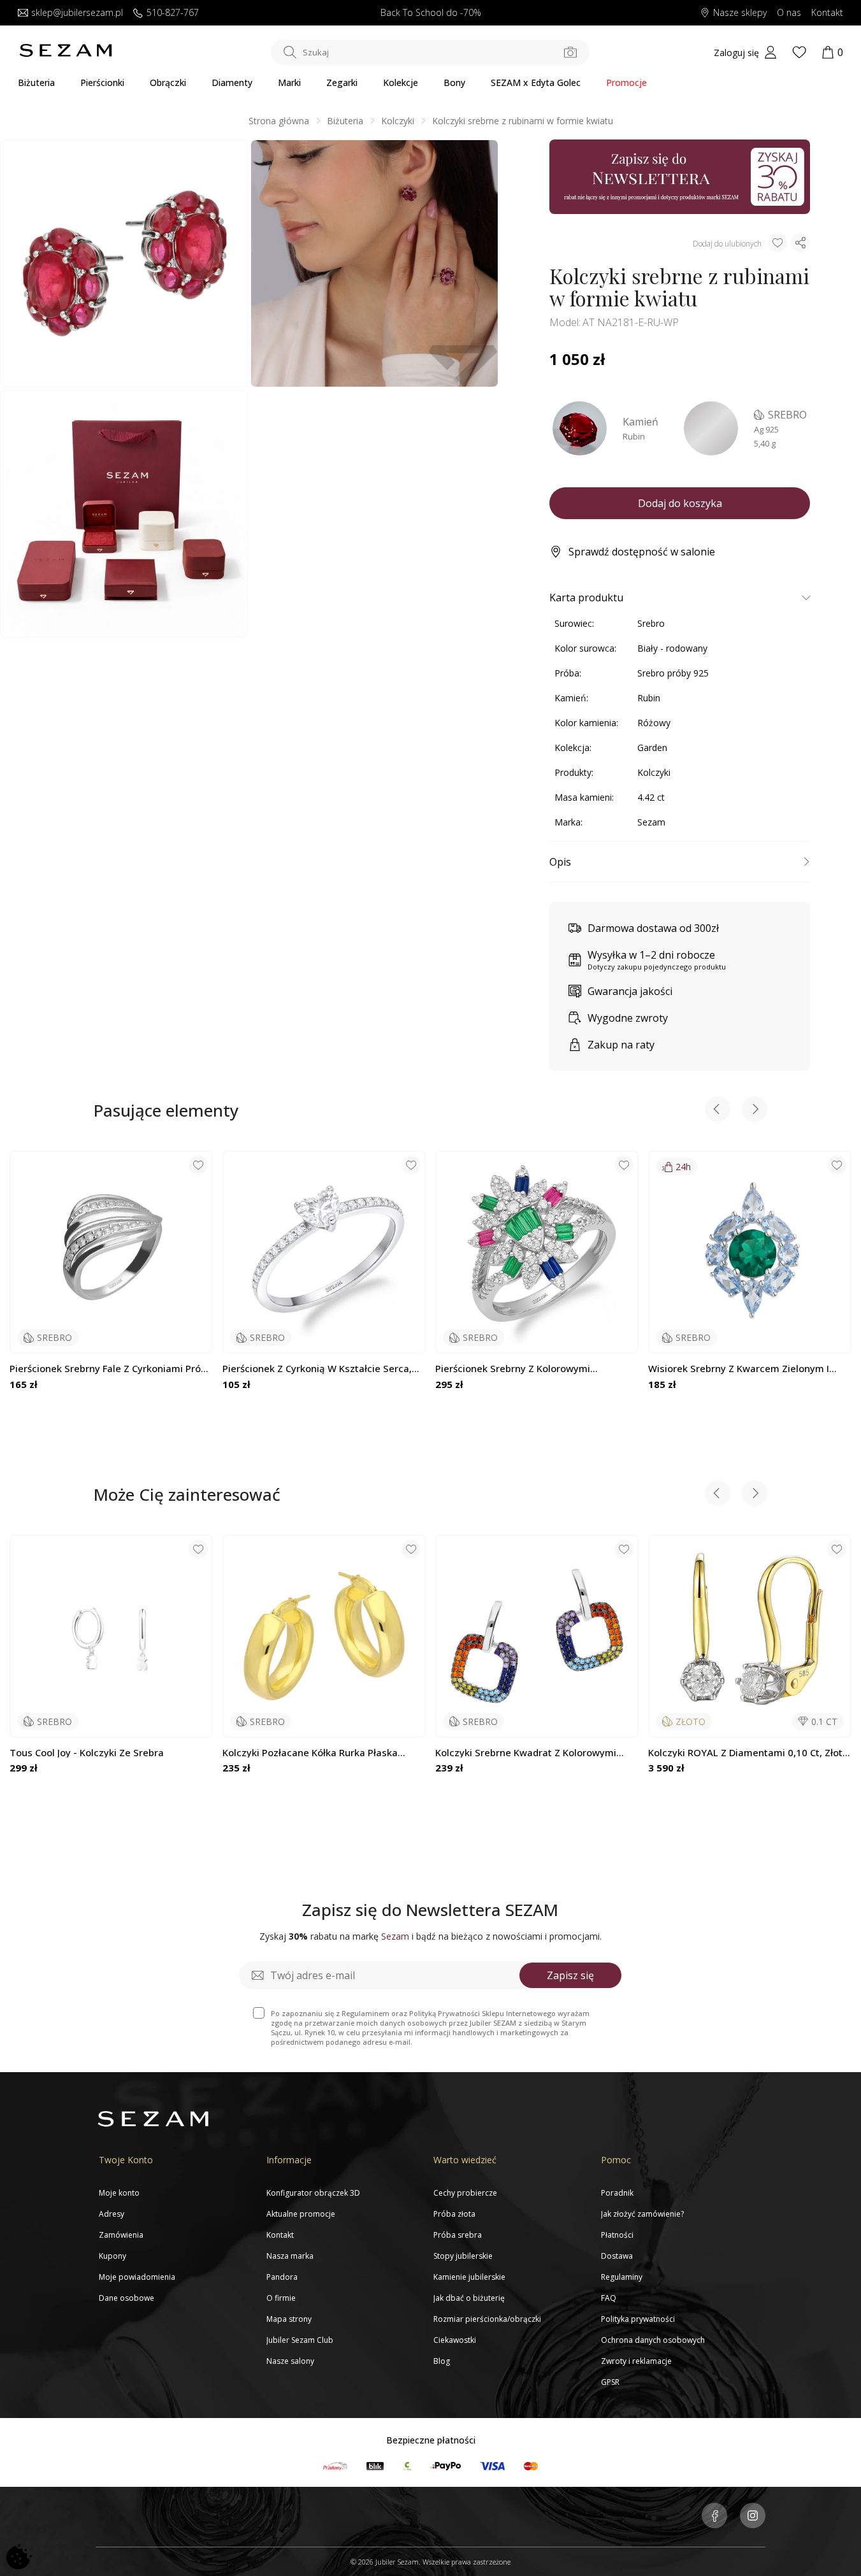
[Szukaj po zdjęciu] (570, 52)
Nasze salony (290, 2361)
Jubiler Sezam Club (300, 2340)
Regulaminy (622, 2277)
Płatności (617, 2235)
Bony (454, 82)
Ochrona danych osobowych (653, 2340)
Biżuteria (36, 82)
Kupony (112, 2256)
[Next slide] (755, 1111)
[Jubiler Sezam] (66, 54)
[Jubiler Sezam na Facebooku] (714, 2517)
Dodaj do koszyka (680, 503)
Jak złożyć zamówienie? (642, 2214)
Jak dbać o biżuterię (469, 2298)
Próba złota (454, 2214)
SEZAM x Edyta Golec (536, 82)
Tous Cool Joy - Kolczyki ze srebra (87, 1753)
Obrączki (168, 82)
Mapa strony (289, 2319)
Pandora (282, 2277)
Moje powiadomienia (137, 2277)
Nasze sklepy (740, 13)
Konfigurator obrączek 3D (313, 2193)
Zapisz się (570, 1975)
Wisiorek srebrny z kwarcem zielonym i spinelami (739, 1369)
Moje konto (119, 2193)
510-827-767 (173, 13)
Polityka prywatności (638, 2319)
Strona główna (279, 121)
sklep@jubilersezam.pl (77, 13)
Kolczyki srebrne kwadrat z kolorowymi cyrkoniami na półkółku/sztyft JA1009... (526, 1753)
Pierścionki (102, 82)
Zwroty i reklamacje (636, 2361)
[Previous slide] (718, 1111)
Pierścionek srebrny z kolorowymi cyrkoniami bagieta (513, 1369)
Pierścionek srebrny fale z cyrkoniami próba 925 (111, 1369)
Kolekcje (401, 82)
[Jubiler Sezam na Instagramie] (753, 2517)
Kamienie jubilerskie (469, 2277)
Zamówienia (121, 2235)
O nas (789, 13)
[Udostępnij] (800, 243)
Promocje (626, 82)
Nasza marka (290, 2256)
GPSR (610, 2382)
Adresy (112, 2214)
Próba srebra (458, 2235)
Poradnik (617, 2193)
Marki (289, 82)
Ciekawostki (455, 2340)
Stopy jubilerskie (463, 2256)
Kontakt (827, 13)
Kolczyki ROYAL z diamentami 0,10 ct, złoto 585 (748, 1753)
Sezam (651, 822)
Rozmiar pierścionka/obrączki (487, 2319)
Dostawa (617, 2256)
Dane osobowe (127, 2298)
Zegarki (342, 82)
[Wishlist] (799, 52)
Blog (442, 2361)
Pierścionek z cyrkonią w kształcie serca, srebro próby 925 (317, 1369)
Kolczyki (398, 121)
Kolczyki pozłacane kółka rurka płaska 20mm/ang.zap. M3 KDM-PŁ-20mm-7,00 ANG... (315, 1753)
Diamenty (232, 82)
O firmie (281, 2298)
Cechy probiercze (465, 2193)
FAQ (609, 2298)
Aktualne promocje (301, 2214)
